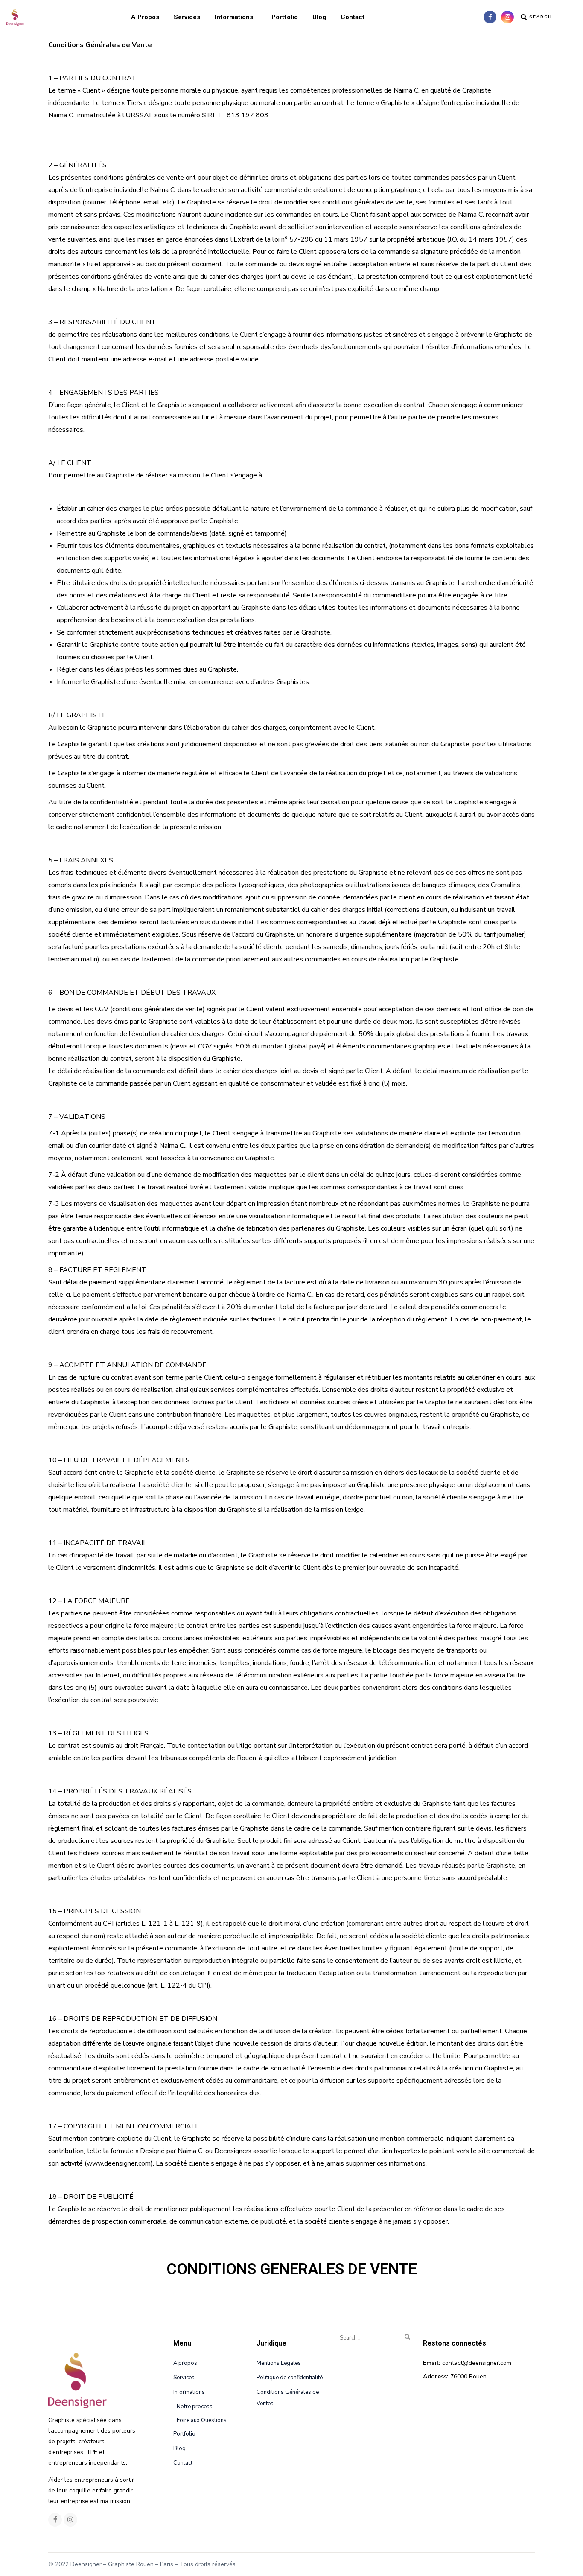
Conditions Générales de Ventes (288, 2398)
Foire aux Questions (202, 2420)
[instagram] (507, 17)
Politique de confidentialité (290, 2378)
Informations (234, 17)
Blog (319, 17)
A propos (145, 17)
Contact (353, 17)
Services (187, 17)
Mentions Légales (279, 2363)
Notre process (195, 2407)
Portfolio (285, 17)
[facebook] (490, 17)
